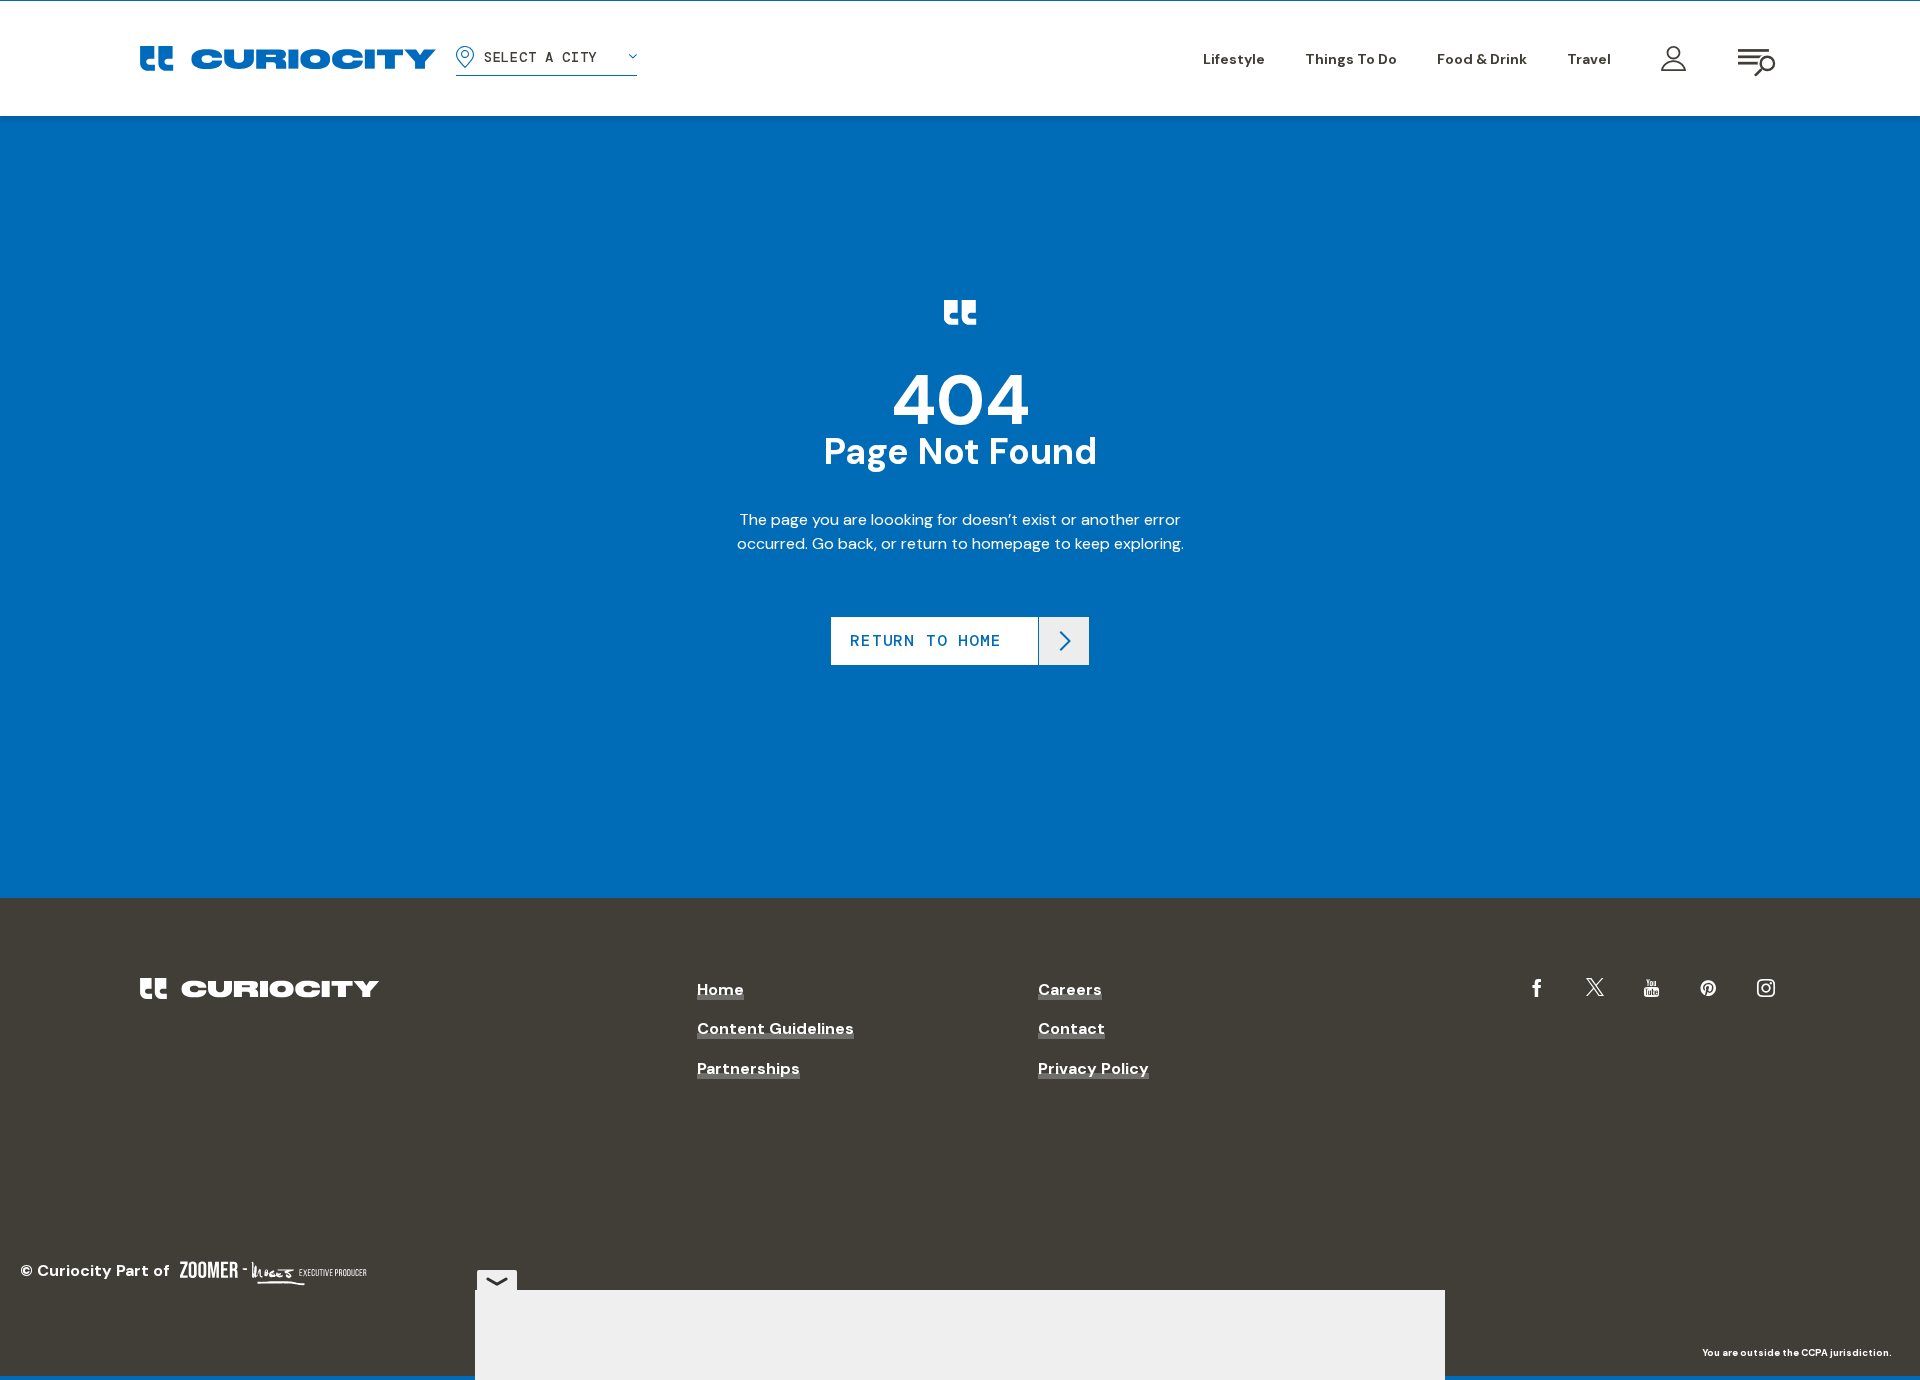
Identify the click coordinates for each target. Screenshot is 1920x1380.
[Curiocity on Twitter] (1595, 987)
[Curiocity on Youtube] (1651, 988)
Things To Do (1351, 59)
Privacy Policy (1093, 1068)
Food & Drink (1482, 59)
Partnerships (748, 1068)
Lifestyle (1234, 59)
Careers (1070, 989)
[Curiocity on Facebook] (1537, 988)
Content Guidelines (775, 1028)
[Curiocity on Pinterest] (1708, 988)
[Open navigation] (1758, 59)
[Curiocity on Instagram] (1766, 988)
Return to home (925, 640)
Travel (1589, 59)
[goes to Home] (288, 58)
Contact (1071, 1028)
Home (720, 989)
